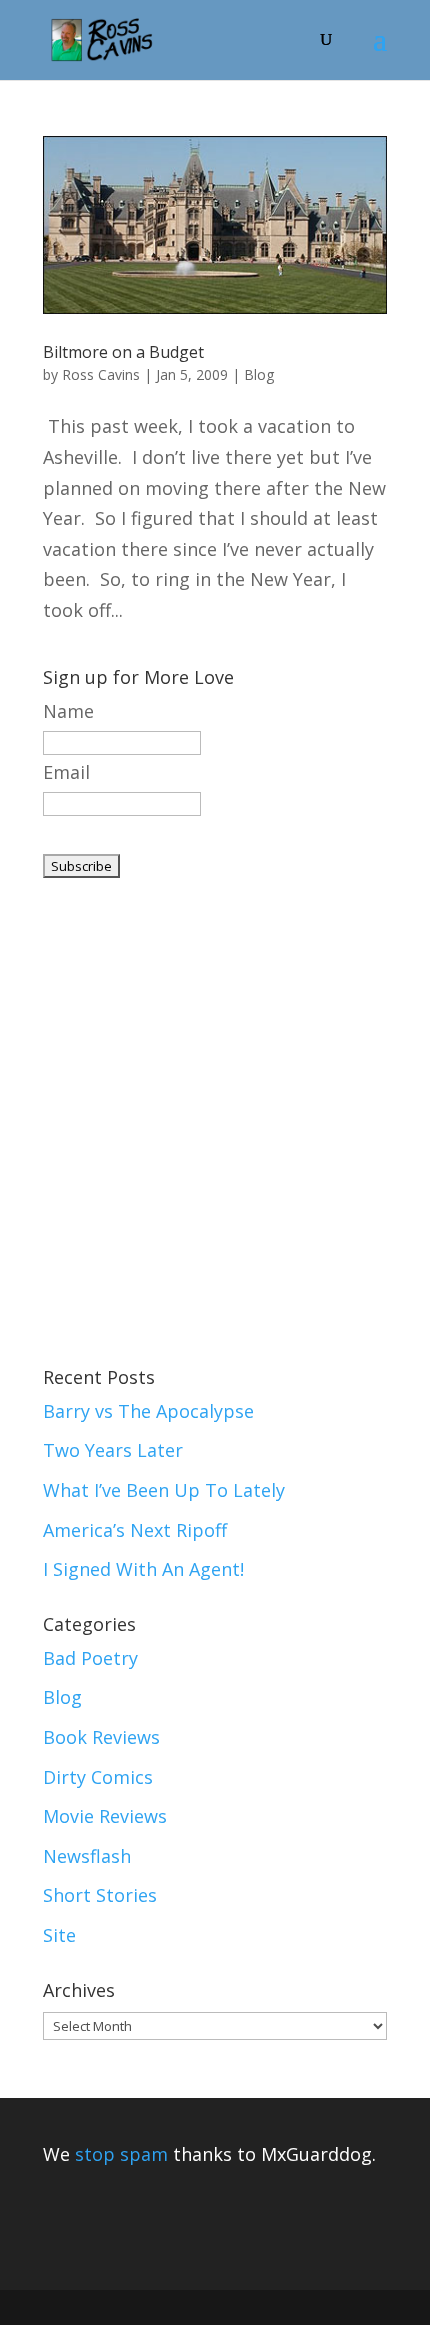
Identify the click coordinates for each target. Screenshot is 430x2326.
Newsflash (87, 1856)
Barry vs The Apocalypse (148, 1411)
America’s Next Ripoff (135, 1530)
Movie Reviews (105, 1816)
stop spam (121, 2154)
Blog (259, 374)
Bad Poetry (90, 1658)
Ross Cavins (101, 374)
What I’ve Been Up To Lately (164, 1490)
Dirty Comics (98, 1777)
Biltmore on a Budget (123, 352)
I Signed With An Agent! (143, 1569)
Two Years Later (113, 1450)
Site (59, 1935)
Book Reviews (101, 1737)
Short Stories (100, 1895)
